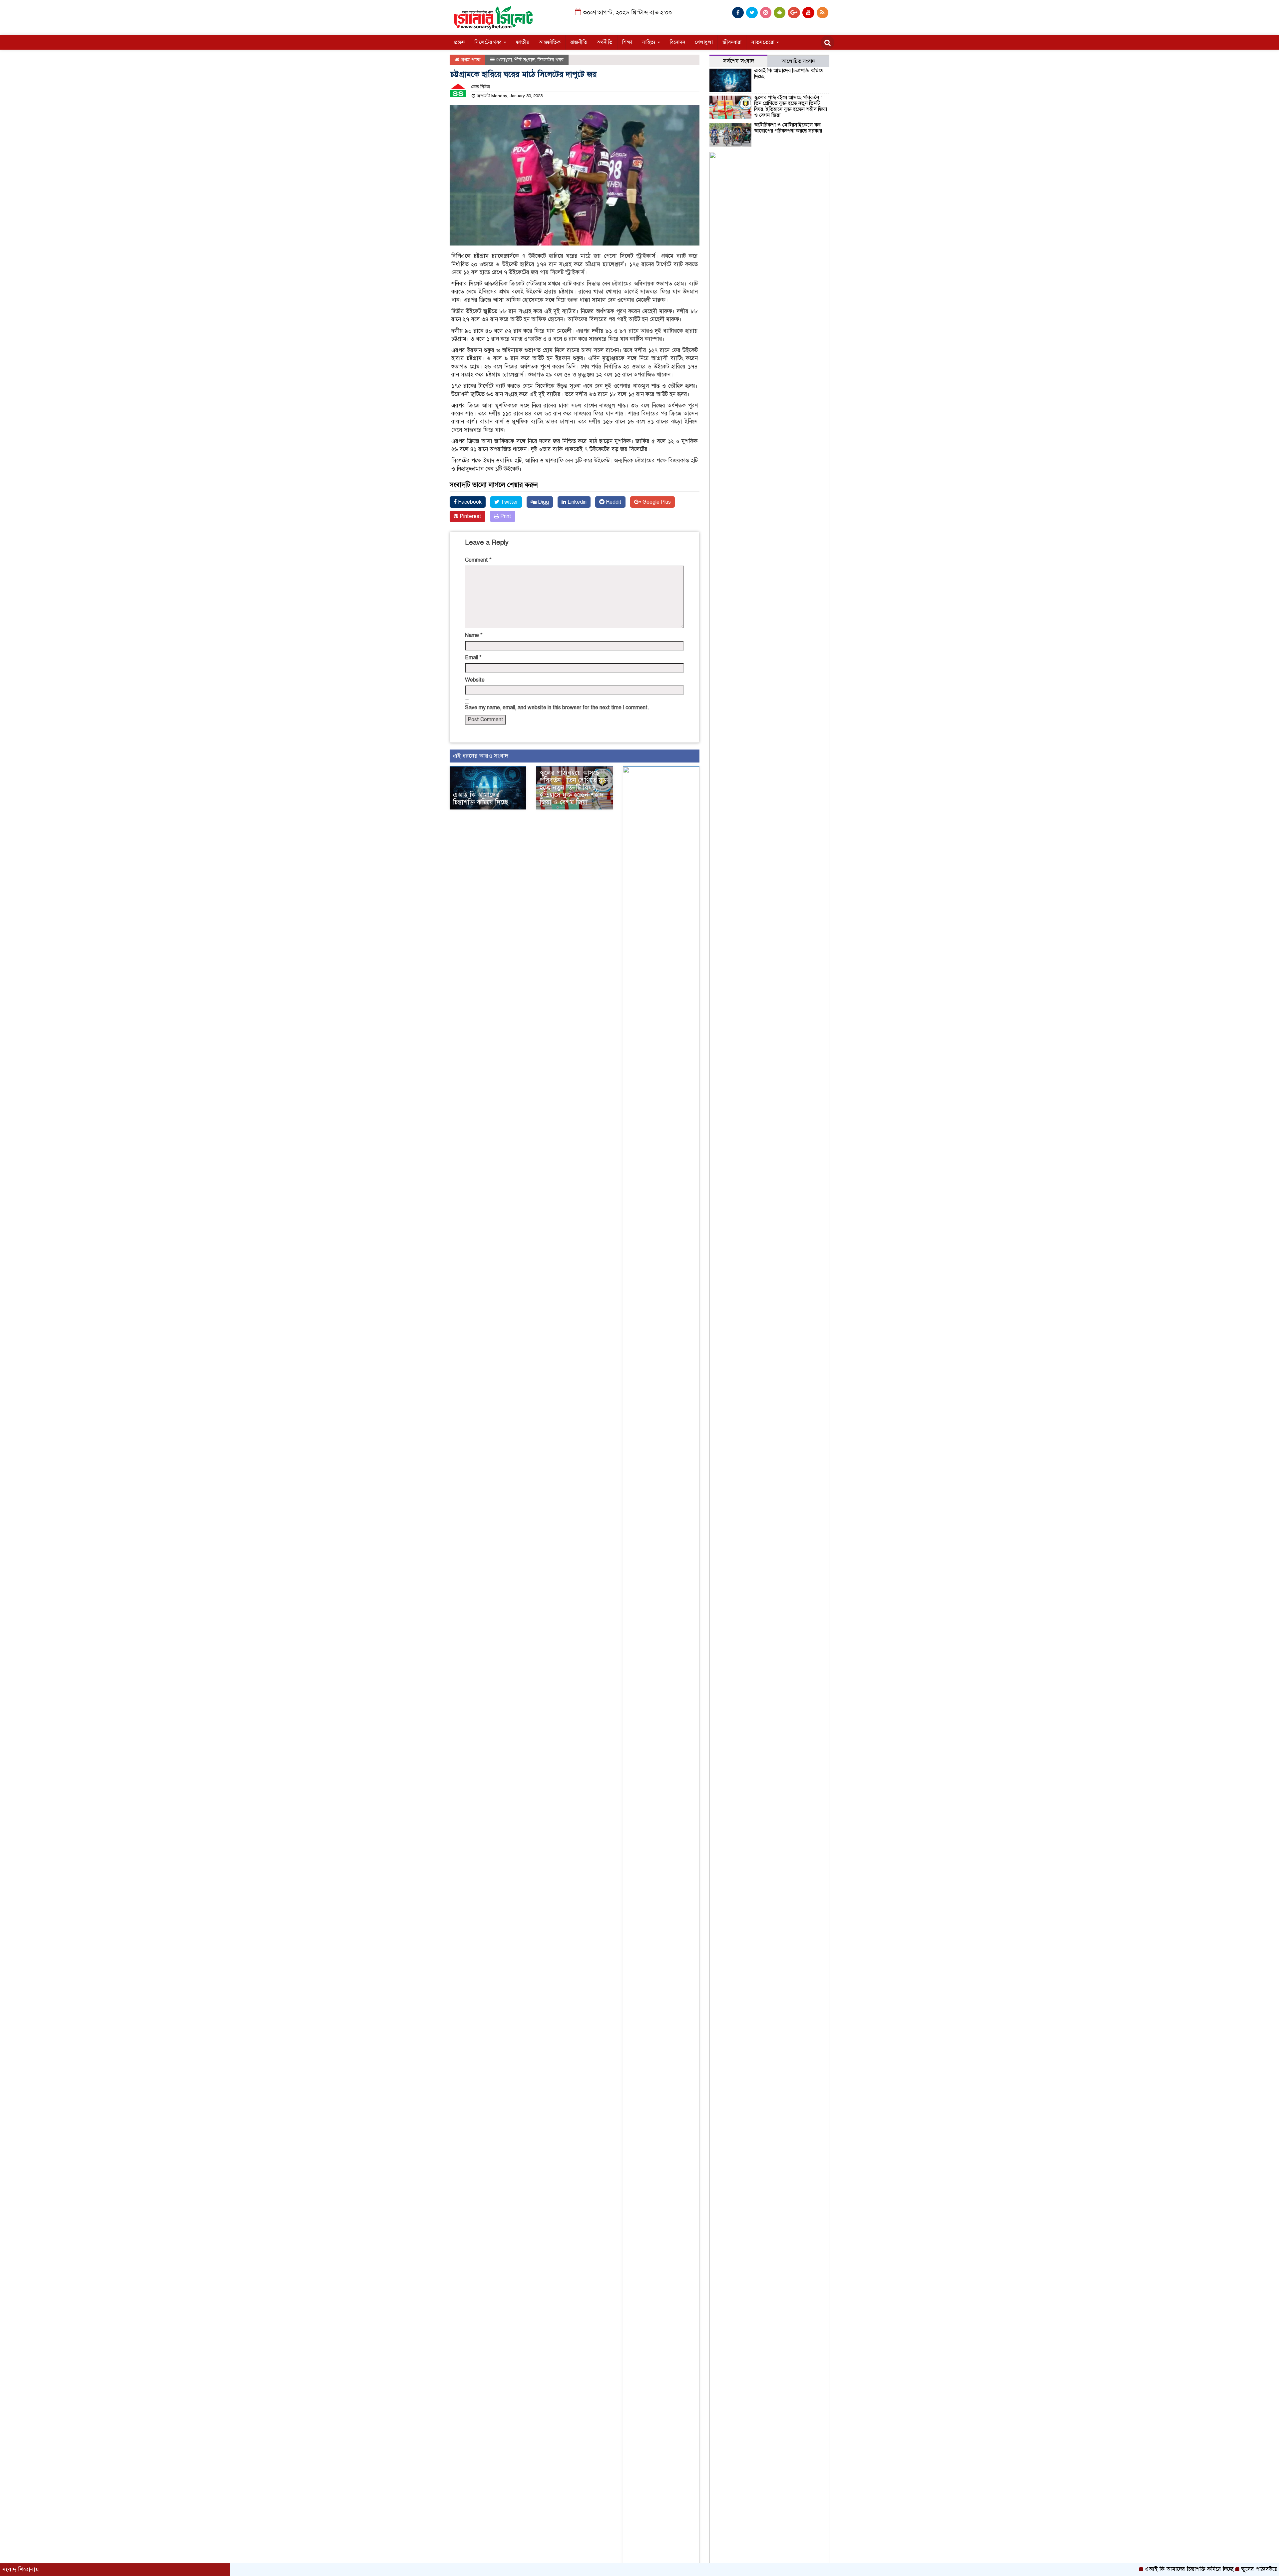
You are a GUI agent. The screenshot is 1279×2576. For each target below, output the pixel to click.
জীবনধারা (732, 42)
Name (474, 635)
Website (475, 680)
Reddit (613, 502)
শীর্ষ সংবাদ (525, 60)
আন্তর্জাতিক (550, 42)
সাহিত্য (649, 42)
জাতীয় (523, 42)
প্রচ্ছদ (460, 42)
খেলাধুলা (704, 42)
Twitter (509, 502)
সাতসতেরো (763, 42)
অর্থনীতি (605, 42)
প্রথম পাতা (470, 60)
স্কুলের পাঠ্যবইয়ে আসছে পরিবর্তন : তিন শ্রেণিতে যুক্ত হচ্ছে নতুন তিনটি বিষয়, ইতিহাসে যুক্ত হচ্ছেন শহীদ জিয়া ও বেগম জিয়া (574, 788)
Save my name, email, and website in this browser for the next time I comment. (557, 708)
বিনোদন (677, 42)
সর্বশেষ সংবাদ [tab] (739, 61)
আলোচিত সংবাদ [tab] (798, 61)
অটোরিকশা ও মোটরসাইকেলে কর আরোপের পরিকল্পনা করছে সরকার (788, 128)
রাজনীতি (579, 42)
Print (505, 516)
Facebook (469, 502)
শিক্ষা (627, 42)
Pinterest (470, 516)
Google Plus (656, 502)
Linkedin (576, 502)
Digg (543, 502)
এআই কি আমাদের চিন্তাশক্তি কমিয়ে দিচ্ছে (481, 799)
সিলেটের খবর (489, 42)
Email (473, 658)
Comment (478, 560)
